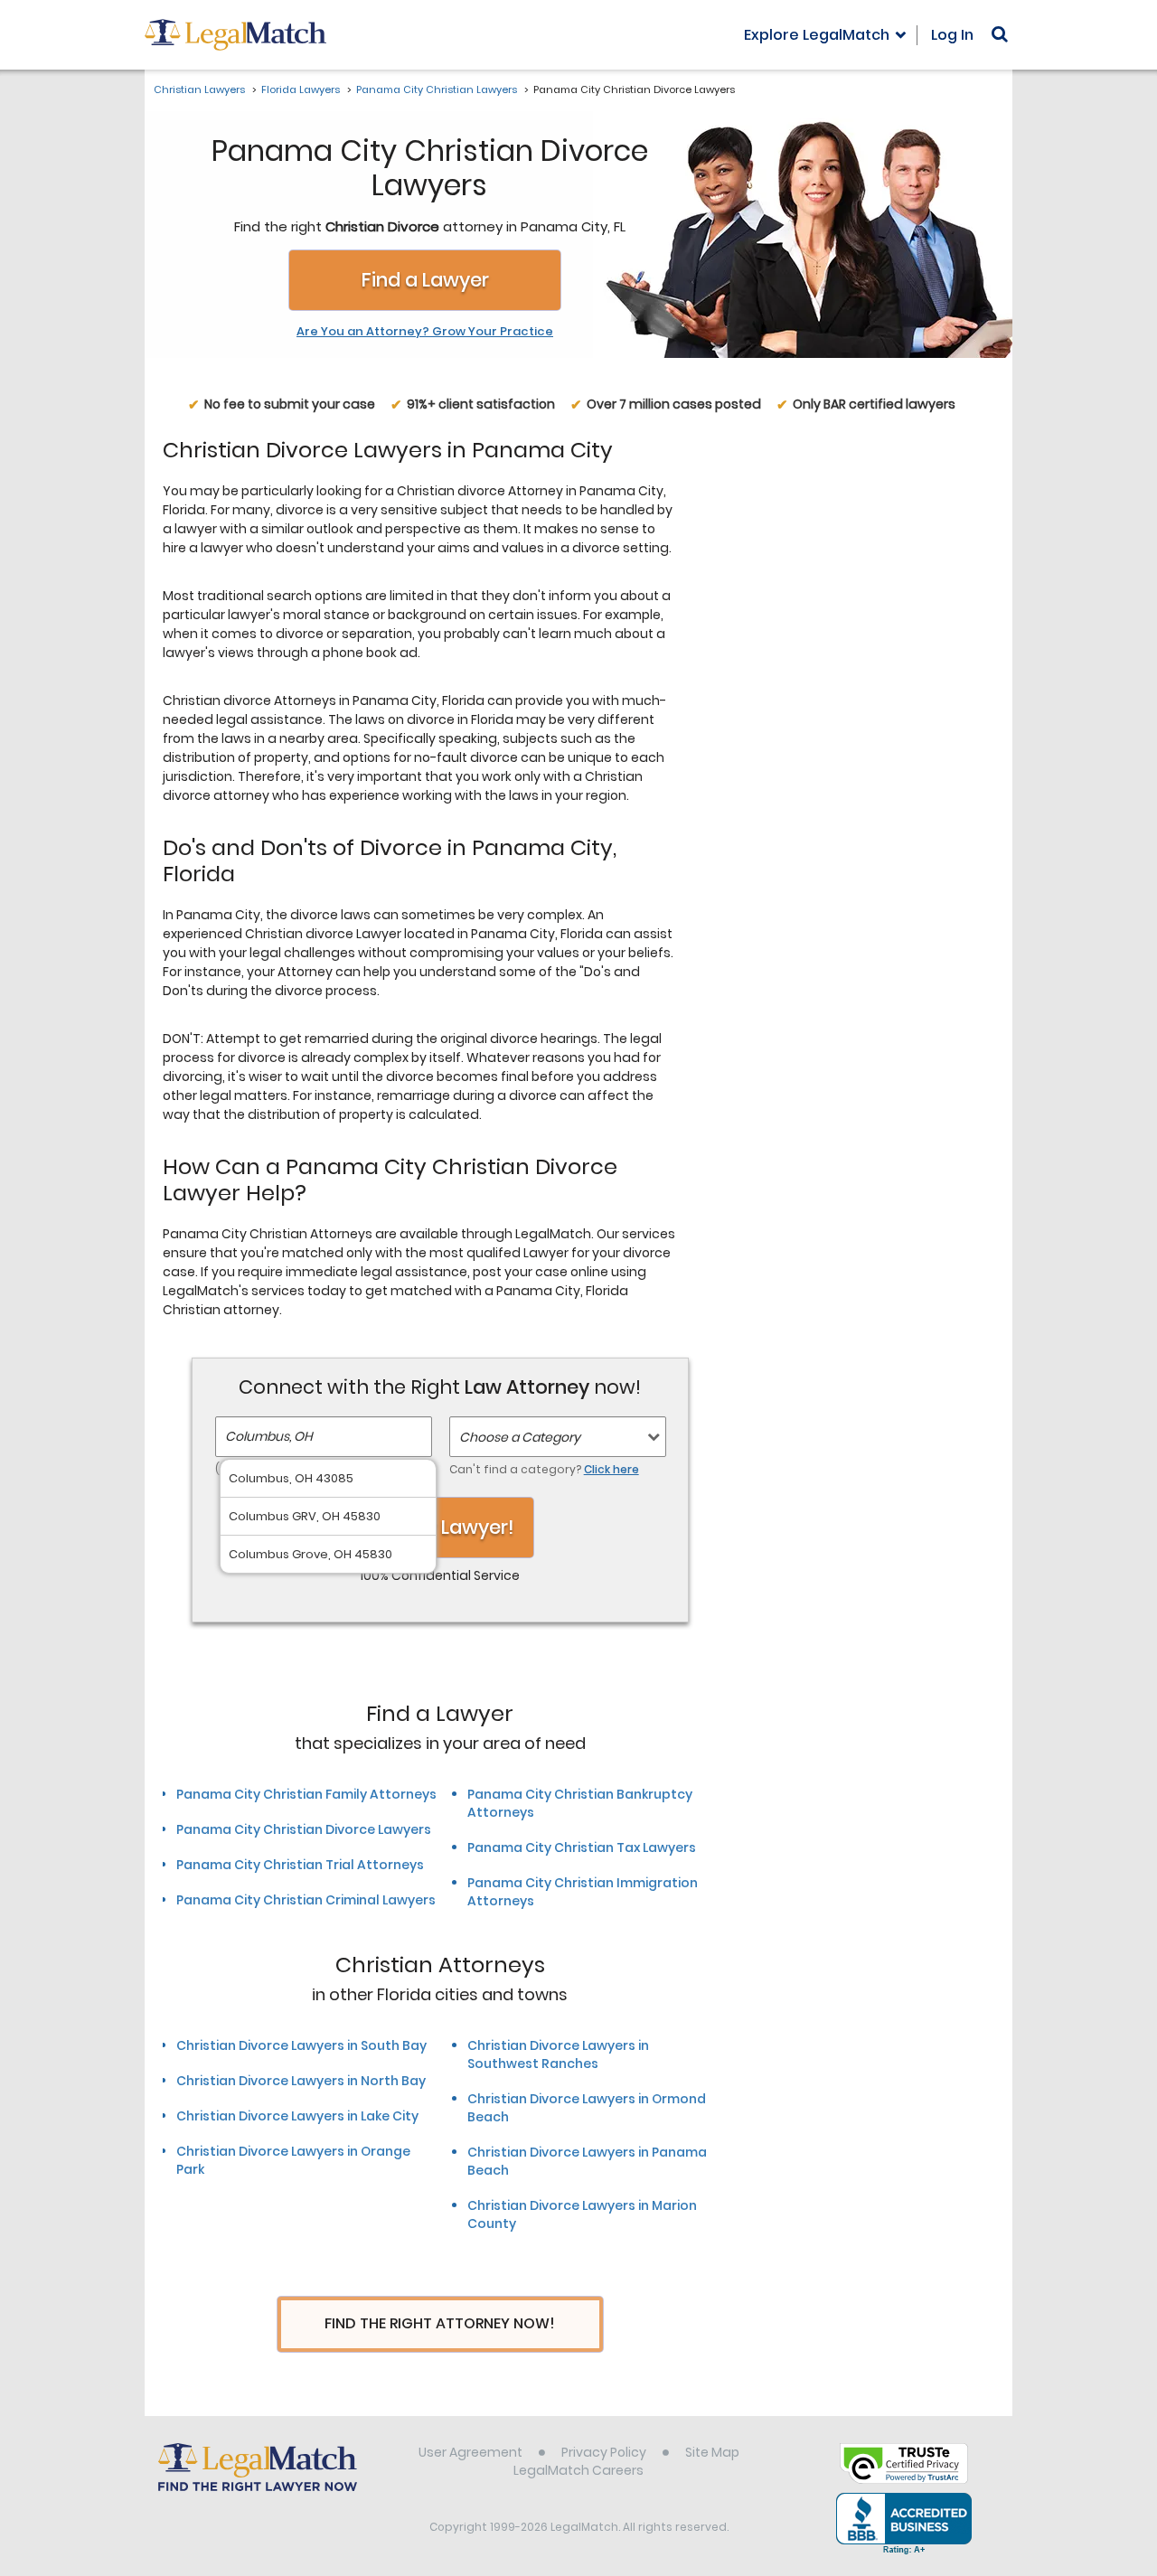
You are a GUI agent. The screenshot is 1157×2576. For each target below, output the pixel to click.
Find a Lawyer (425, 280)
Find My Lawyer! (440, 1527)
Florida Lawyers (301, 89)
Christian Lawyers (199, 89)
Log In (952, 35)
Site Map (712, 2452)
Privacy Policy (604, 2452)
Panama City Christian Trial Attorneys (300, 1865)
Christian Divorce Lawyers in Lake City (297, 2116)
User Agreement (470, 2452)
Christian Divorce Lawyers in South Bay (301, 2045)
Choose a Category (520, 1437)
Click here (611, 1469)
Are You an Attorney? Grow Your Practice (425, 332)
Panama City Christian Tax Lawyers (582, 1847)
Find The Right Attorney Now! (440, 2323)
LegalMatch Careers (578, 2470)
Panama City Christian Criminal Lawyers (306, 1900)
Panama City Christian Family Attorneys (306, 1794)
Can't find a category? (544, 1469)
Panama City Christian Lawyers (437, 89)
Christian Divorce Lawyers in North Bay (301, 2081)
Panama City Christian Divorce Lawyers (304, 1829)
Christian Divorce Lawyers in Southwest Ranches (558, 2054)
